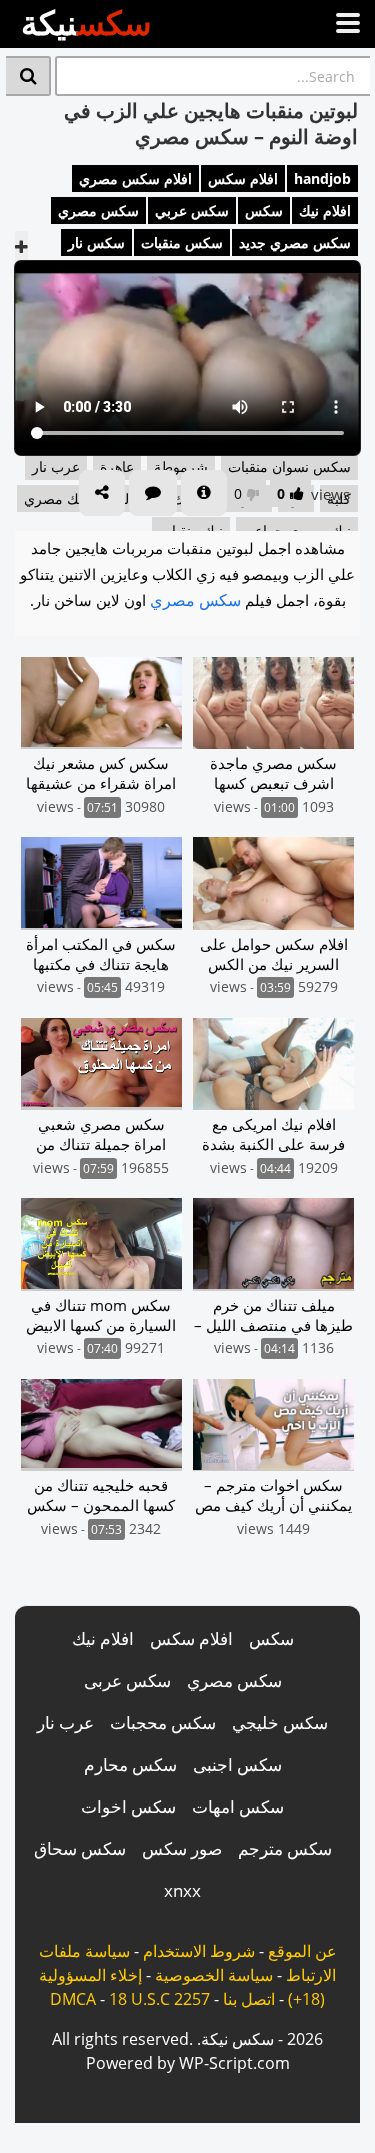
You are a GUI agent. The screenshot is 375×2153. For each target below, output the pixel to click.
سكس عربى (127, 1680)
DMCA (73, 1999)
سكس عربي (192, 210)
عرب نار (65, 1722)
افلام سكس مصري (135, 178)
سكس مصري (98, 210)
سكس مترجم (285, 1848)
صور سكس (182, 1848)
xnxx (182, 1890)
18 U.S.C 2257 (159, 1999)
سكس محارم (130, 1764)
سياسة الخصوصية (214, 1975)
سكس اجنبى (237, 1764)
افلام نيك (325, 210)
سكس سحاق (80, 1848)
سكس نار (96, 242)
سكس (264, 210)
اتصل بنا (249, 1999)
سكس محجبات (163, 1722)
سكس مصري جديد (295, 242)
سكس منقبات (182, 242)
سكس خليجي (280, 1722)
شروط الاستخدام (199, 1951)
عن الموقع (302, 1951)
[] (28, 76)
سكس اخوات (128, 1806)
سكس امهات (238, 1806)
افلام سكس (243, 178)
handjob (322, 178)
